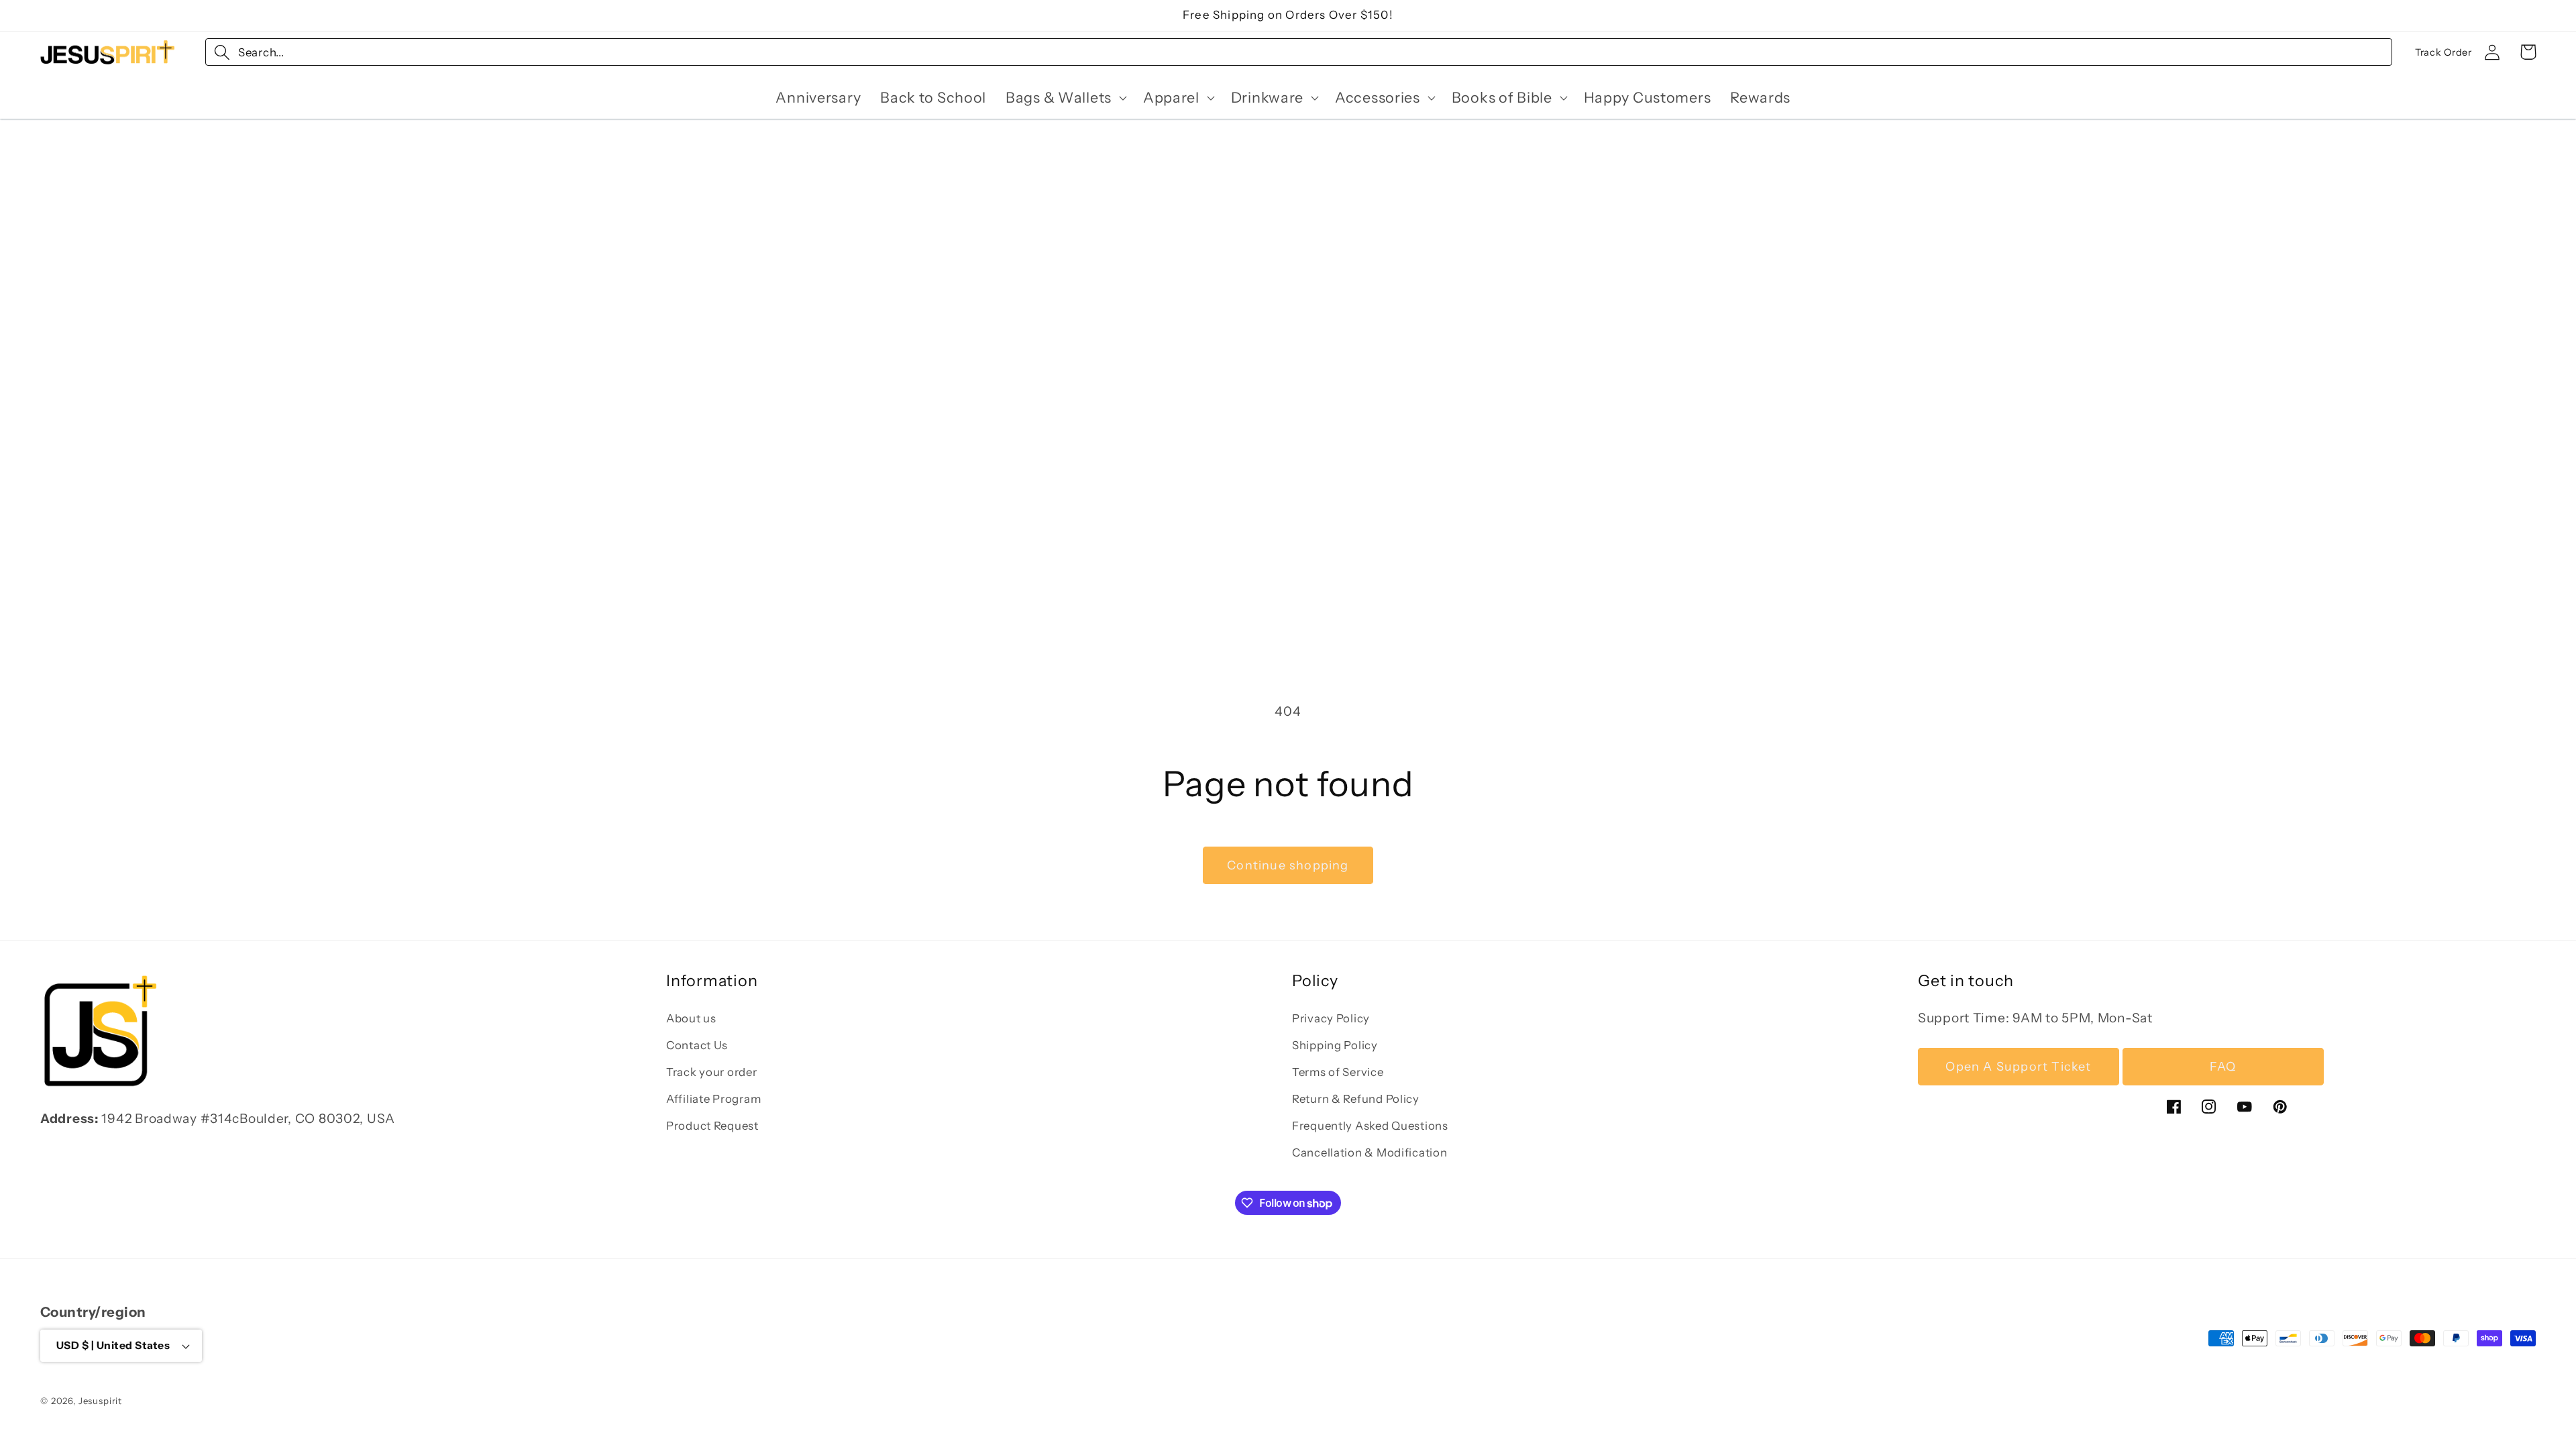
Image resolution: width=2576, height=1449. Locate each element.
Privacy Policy (1331, 1018)
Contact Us (697, 1045)
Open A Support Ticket (2018, 1067)
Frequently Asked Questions (1370, 1126)
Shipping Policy (1335, 1045)
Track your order (712, 1072)
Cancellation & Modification (1370, 1152)
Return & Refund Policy (1356, 1099)
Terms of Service (1338, 1072)
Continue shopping (1288, 865)
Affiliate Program (713, 1099)
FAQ (2223, 1067)
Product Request (712, 1126)
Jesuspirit (100, 1401)
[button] (1065, 98)
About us (691, 1018)
